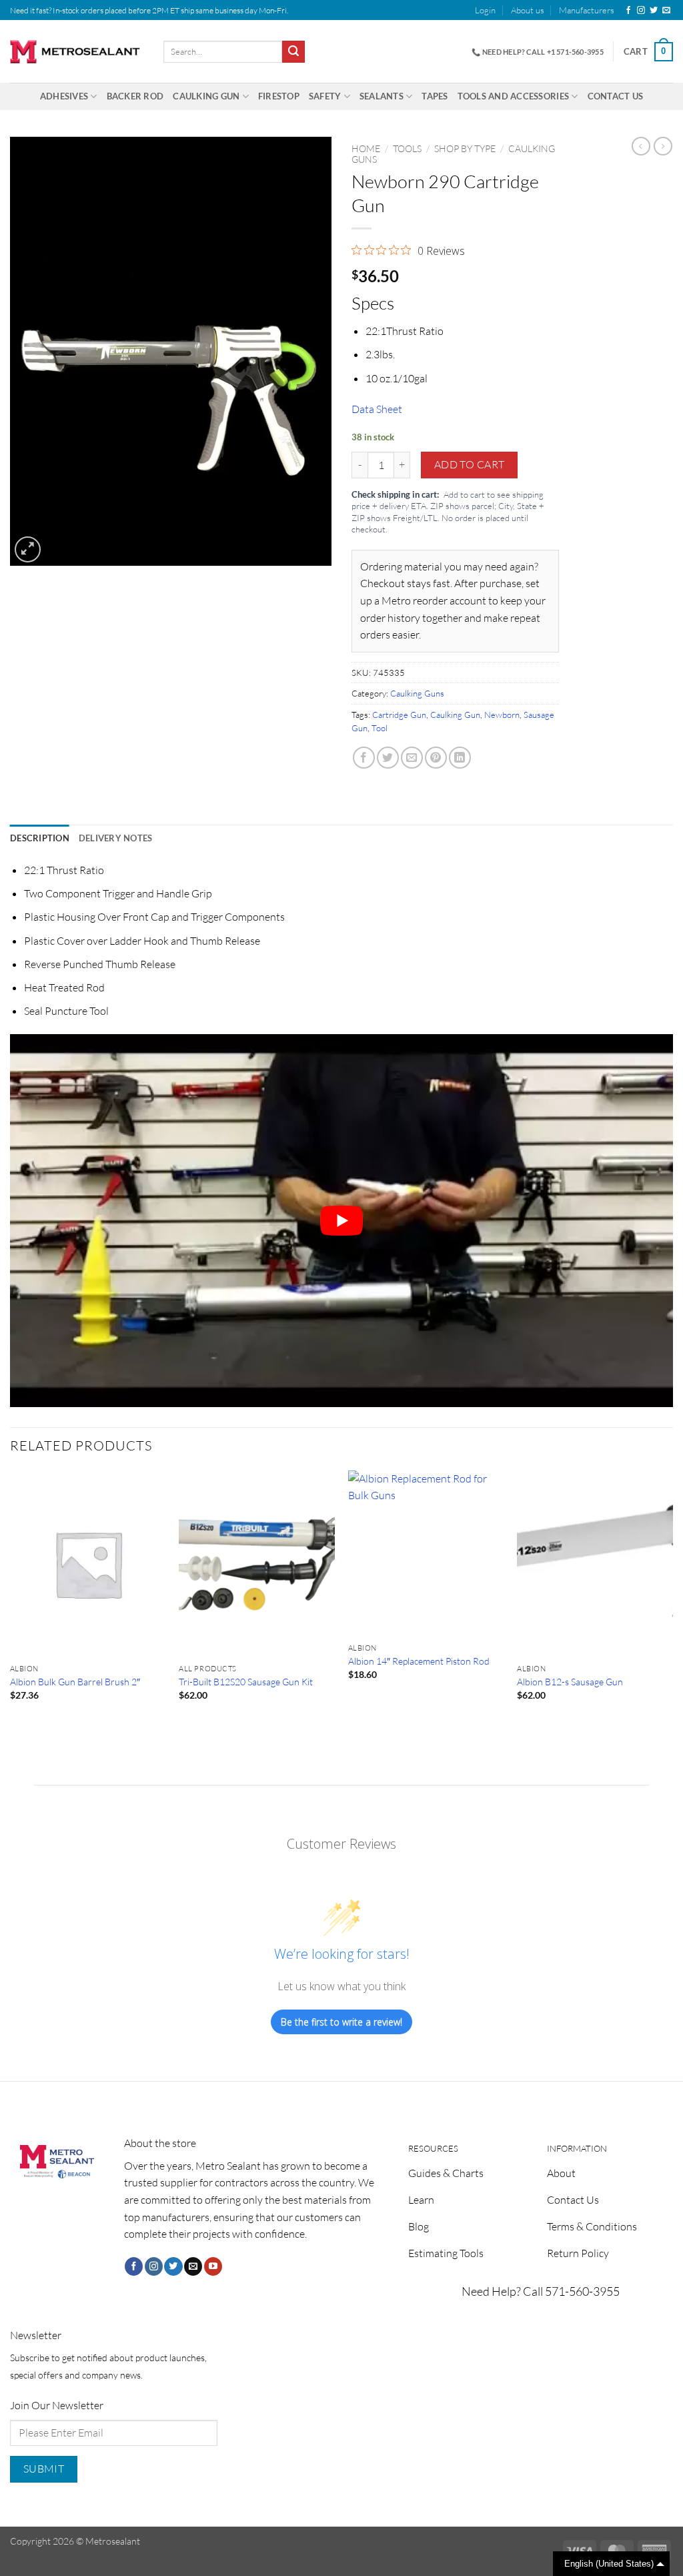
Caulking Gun (206, 96)
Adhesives (64, 96)
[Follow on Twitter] (654, 11)
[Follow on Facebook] (628, 11)
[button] (485, 10)
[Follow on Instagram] (641, 11)
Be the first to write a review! (341, 2022)
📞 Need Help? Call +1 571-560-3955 (538, 52)
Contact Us (616, 96)
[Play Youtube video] (341, 1221)
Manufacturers (587, 10)
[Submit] (293, 52)
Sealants (382, 96)
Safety (325, 96)
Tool (380, 728)
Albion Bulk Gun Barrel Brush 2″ (75, 1682)
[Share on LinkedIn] (460, 758)
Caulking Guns (417, 693)
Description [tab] (40, 838)
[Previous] (11, 1603)
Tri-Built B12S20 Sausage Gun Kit (246, 1682)
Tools (407, 148)
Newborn (502, 715)
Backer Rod (135, 96)
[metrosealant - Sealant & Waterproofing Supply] (77, 52)
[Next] (672, 1603)
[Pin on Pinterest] (436, 758)
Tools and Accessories (513, 96)
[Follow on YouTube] (213, 2266)
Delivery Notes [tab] (116, 838)
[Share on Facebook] (364, 758)
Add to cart (470, 464)
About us (528, 10)
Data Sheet (377, 409)
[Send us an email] (666, 11)
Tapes (435, 96)
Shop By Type (465, 148)
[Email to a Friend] (412, 758)
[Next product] (641, 146)
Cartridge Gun (399, 715)
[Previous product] (663, 146)
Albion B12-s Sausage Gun (570, 1682)
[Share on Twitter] (388, 758)
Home (366, 148)
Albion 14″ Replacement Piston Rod (419, 1661)
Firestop (279, 96)
